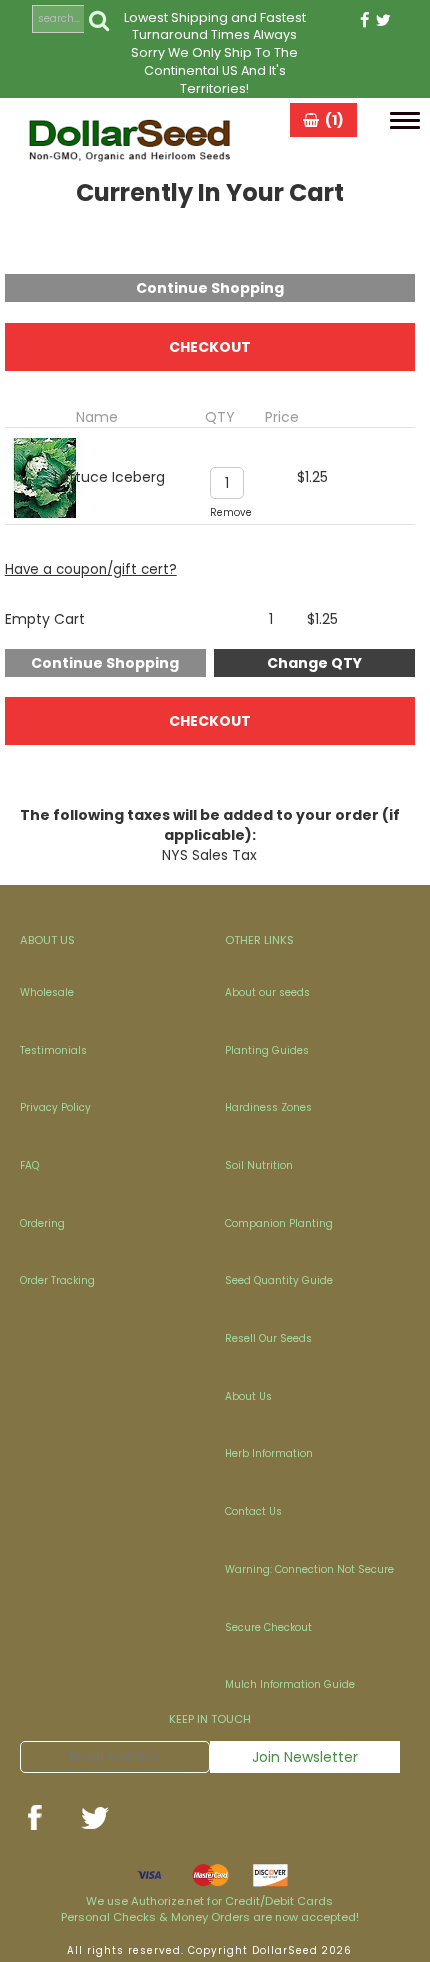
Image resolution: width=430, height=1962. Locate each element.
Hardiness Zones (268, 1107)
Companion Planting (279, 1223)
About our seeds (267, 992)
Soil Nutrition (259, 1165)
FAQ (29, 1165)
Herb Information (269, 1453)
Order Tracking (57, 1280)
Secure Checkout (268, 1627)
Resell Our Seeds (268, 1338)
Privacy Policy (55, 1107)
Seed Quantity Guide (279, 1280)
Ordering (42, 1223)
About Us (248, 1396)
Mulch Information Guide (290, 1684)
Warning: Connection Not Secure (309, 1569)
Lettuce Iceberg (109, 477)
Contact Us (253, 1511)
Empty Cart (45, 619)
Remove (231, 512)
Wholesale (47, 992)
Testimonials (53, 1050)
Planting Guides (267, 1050)
